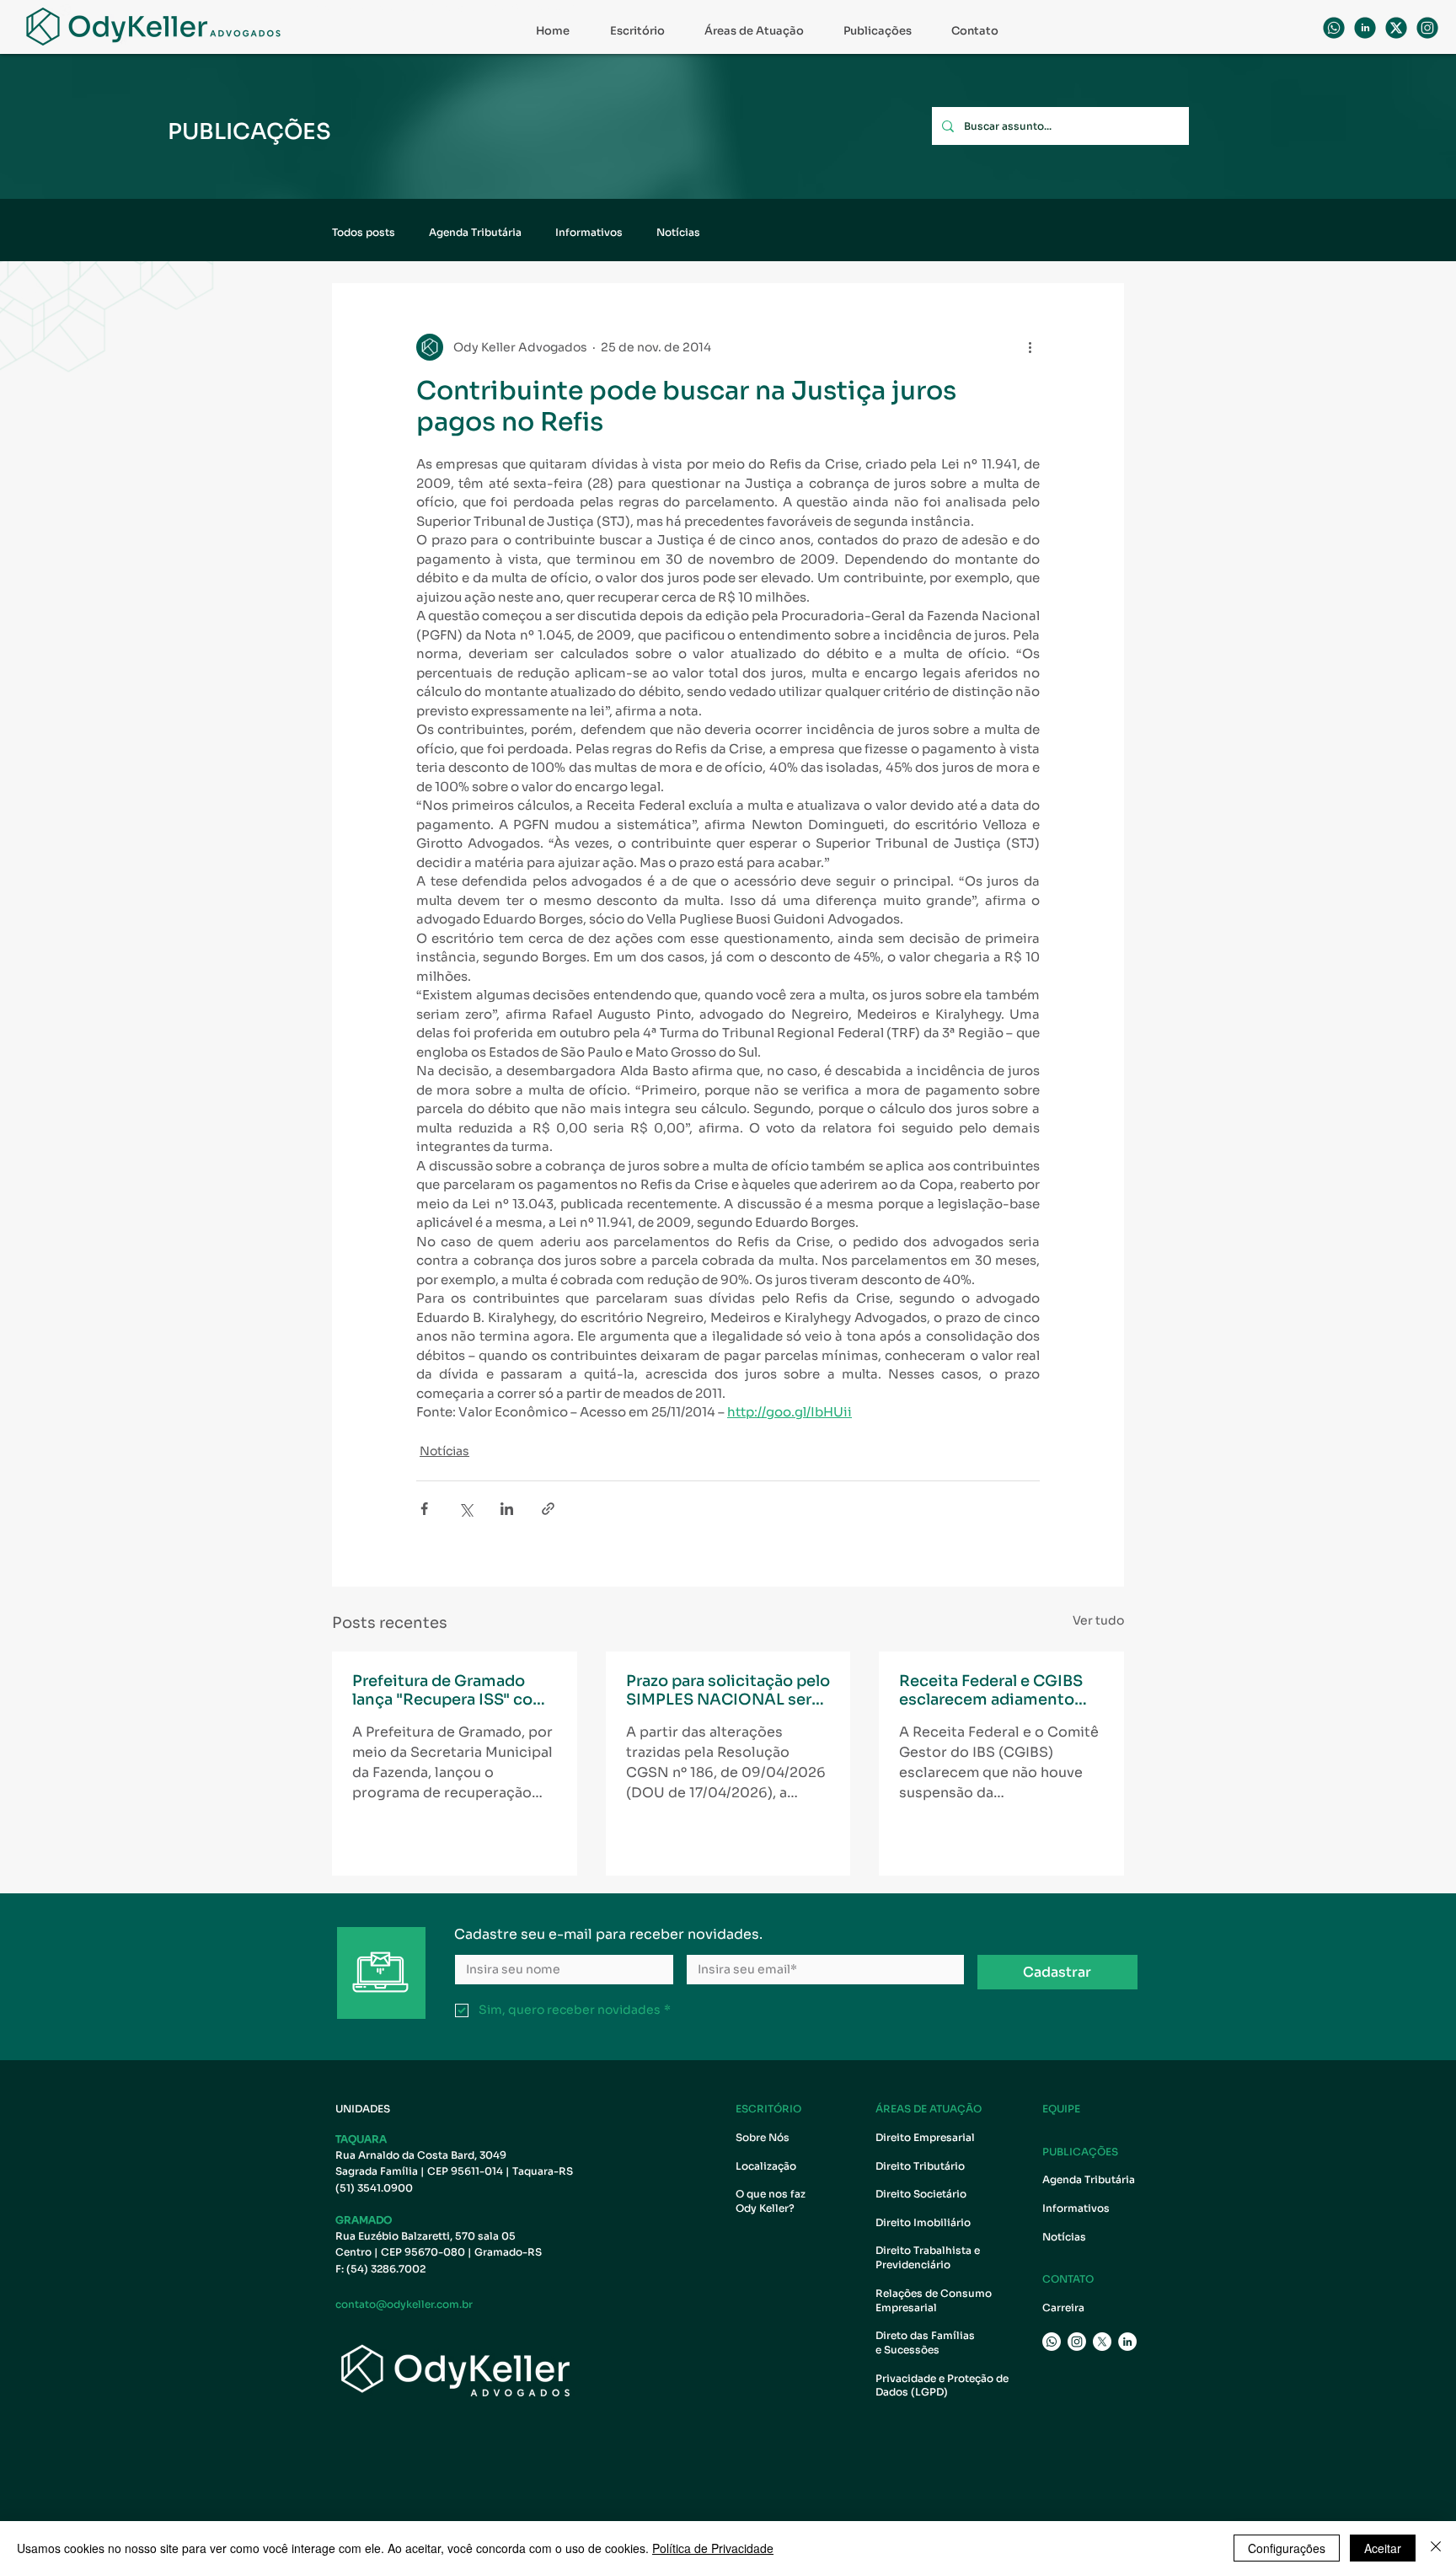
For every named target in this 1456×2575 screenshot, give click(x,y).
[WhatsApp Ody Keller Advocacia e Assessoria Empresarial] (1334, 28)
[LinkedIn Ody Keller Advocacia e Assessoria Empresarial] (1127, 2342)
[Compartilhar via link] (548, 1509)
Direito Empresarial (925, 2137)
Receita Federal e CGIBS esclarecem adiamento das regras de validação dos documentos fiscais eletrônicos (991, 1690)
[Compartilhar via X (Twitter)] (466, 1509)
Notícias (678, 232)
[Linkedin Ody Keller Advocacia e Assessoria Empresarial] (1365, 28)
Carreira (1063, 2307)
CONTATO (1068, 2279)
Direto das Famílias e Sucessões (926, 2342)
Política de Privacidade (713, 2548)
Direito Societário (921, 2194)
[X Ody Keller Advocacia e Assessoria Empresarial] (1396, 28)
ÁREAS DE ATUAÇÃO (929, 2109)
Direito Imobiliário (923, 2222)
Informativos (589, 232)
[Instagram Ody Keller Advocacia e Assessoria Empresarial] (1077, 2342)
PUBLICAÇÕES (1080, 2152)
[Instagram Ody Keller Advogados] (1427, 28)
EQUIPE (1061, 2109)
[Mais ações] (1030, 347)
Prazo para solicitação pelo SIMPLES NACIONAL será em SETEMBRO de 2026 (728, 1690)
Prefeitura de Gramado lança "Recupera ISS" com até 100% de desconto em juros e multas (452, 1690)
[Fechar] (1436, 2548)
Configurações (1287, 2548)
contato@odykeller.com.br (404, 2304)
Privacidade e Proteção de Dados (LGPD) (942, 2385)
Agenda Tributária (475, 232)
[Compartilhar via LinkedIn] (507, 1509)
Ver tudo (1098, 1620)
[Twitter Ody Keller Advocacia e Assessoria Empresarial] (1102, 2342)
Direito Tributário (920, 2166)
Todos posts (364, 232)
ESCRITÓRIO (768, 2109)
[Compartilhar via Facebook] (424, 1509)
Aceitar (1383, 2548)
